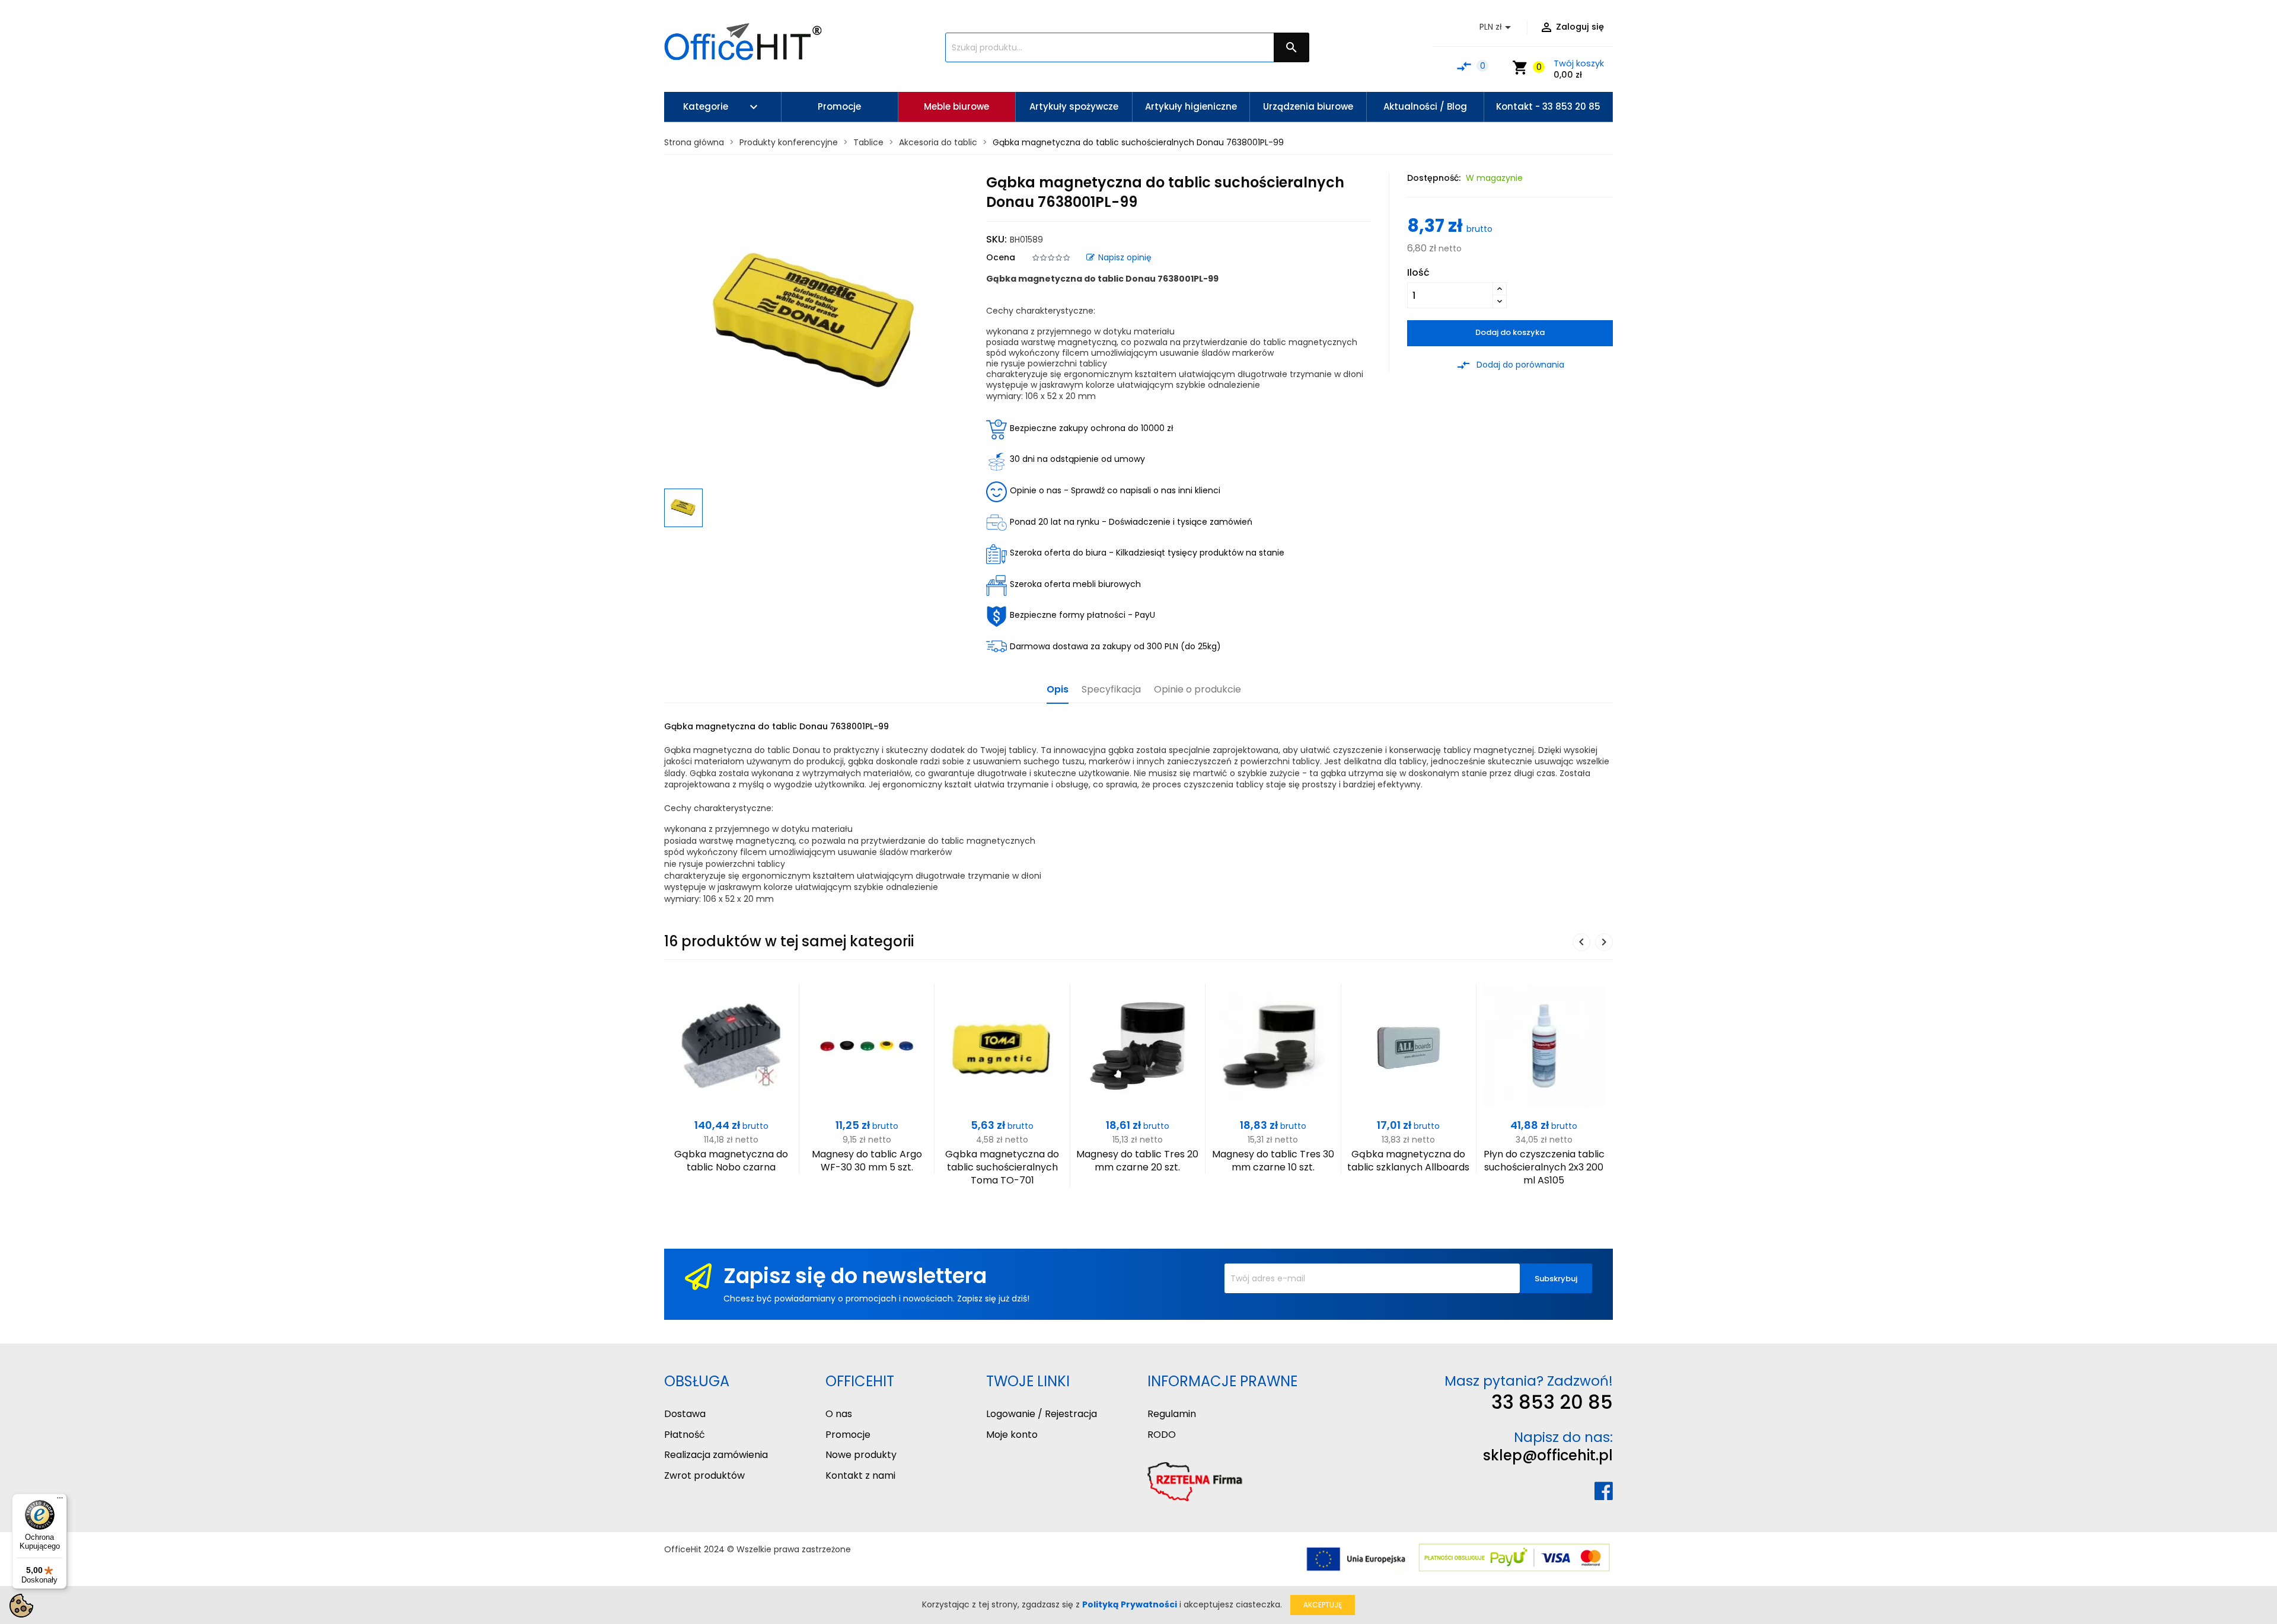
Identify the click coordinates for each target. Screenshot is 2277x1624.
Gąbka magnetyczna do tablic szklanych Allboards (1408, 1161)
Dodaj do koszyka (1510, 332)
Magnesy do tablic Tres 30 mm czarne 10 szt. (1273, 1161)
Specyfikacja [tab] (1111, 690)
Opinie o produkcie (1198, 690)
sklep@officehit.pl (1548, 1455)
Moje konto (1012, 1435)
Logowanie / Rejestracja (1042, 1414)
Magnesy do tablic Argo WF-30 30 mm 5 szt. (867, 1161)
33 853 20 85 (1552, 1402)
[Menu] (60, 1501)
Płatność (685, 1435)
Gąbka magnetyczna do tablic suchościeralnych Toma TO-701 (1002, 1167)
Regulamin (1172, 1414)
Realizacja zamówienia (716, 1455)
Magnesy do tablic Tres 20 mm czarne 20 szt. (1137, 1161)
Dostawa (685, 1414)
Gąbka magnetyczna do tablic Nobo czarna (731, 1161)
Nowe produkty (861, 1455)
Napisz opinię (1125, 257)
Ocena (1001, 257)
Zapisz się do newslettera (855, 1276)
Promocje (848, 1435)
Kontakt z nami (860, 1475)
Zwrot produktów (704, 1475)
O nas (839, 1414)
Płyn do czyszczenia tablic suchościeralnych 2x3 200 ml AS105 (1544, 1167)
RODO (1162, 1435)
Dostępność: (1434, 178)
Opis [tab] (1058, 690)
